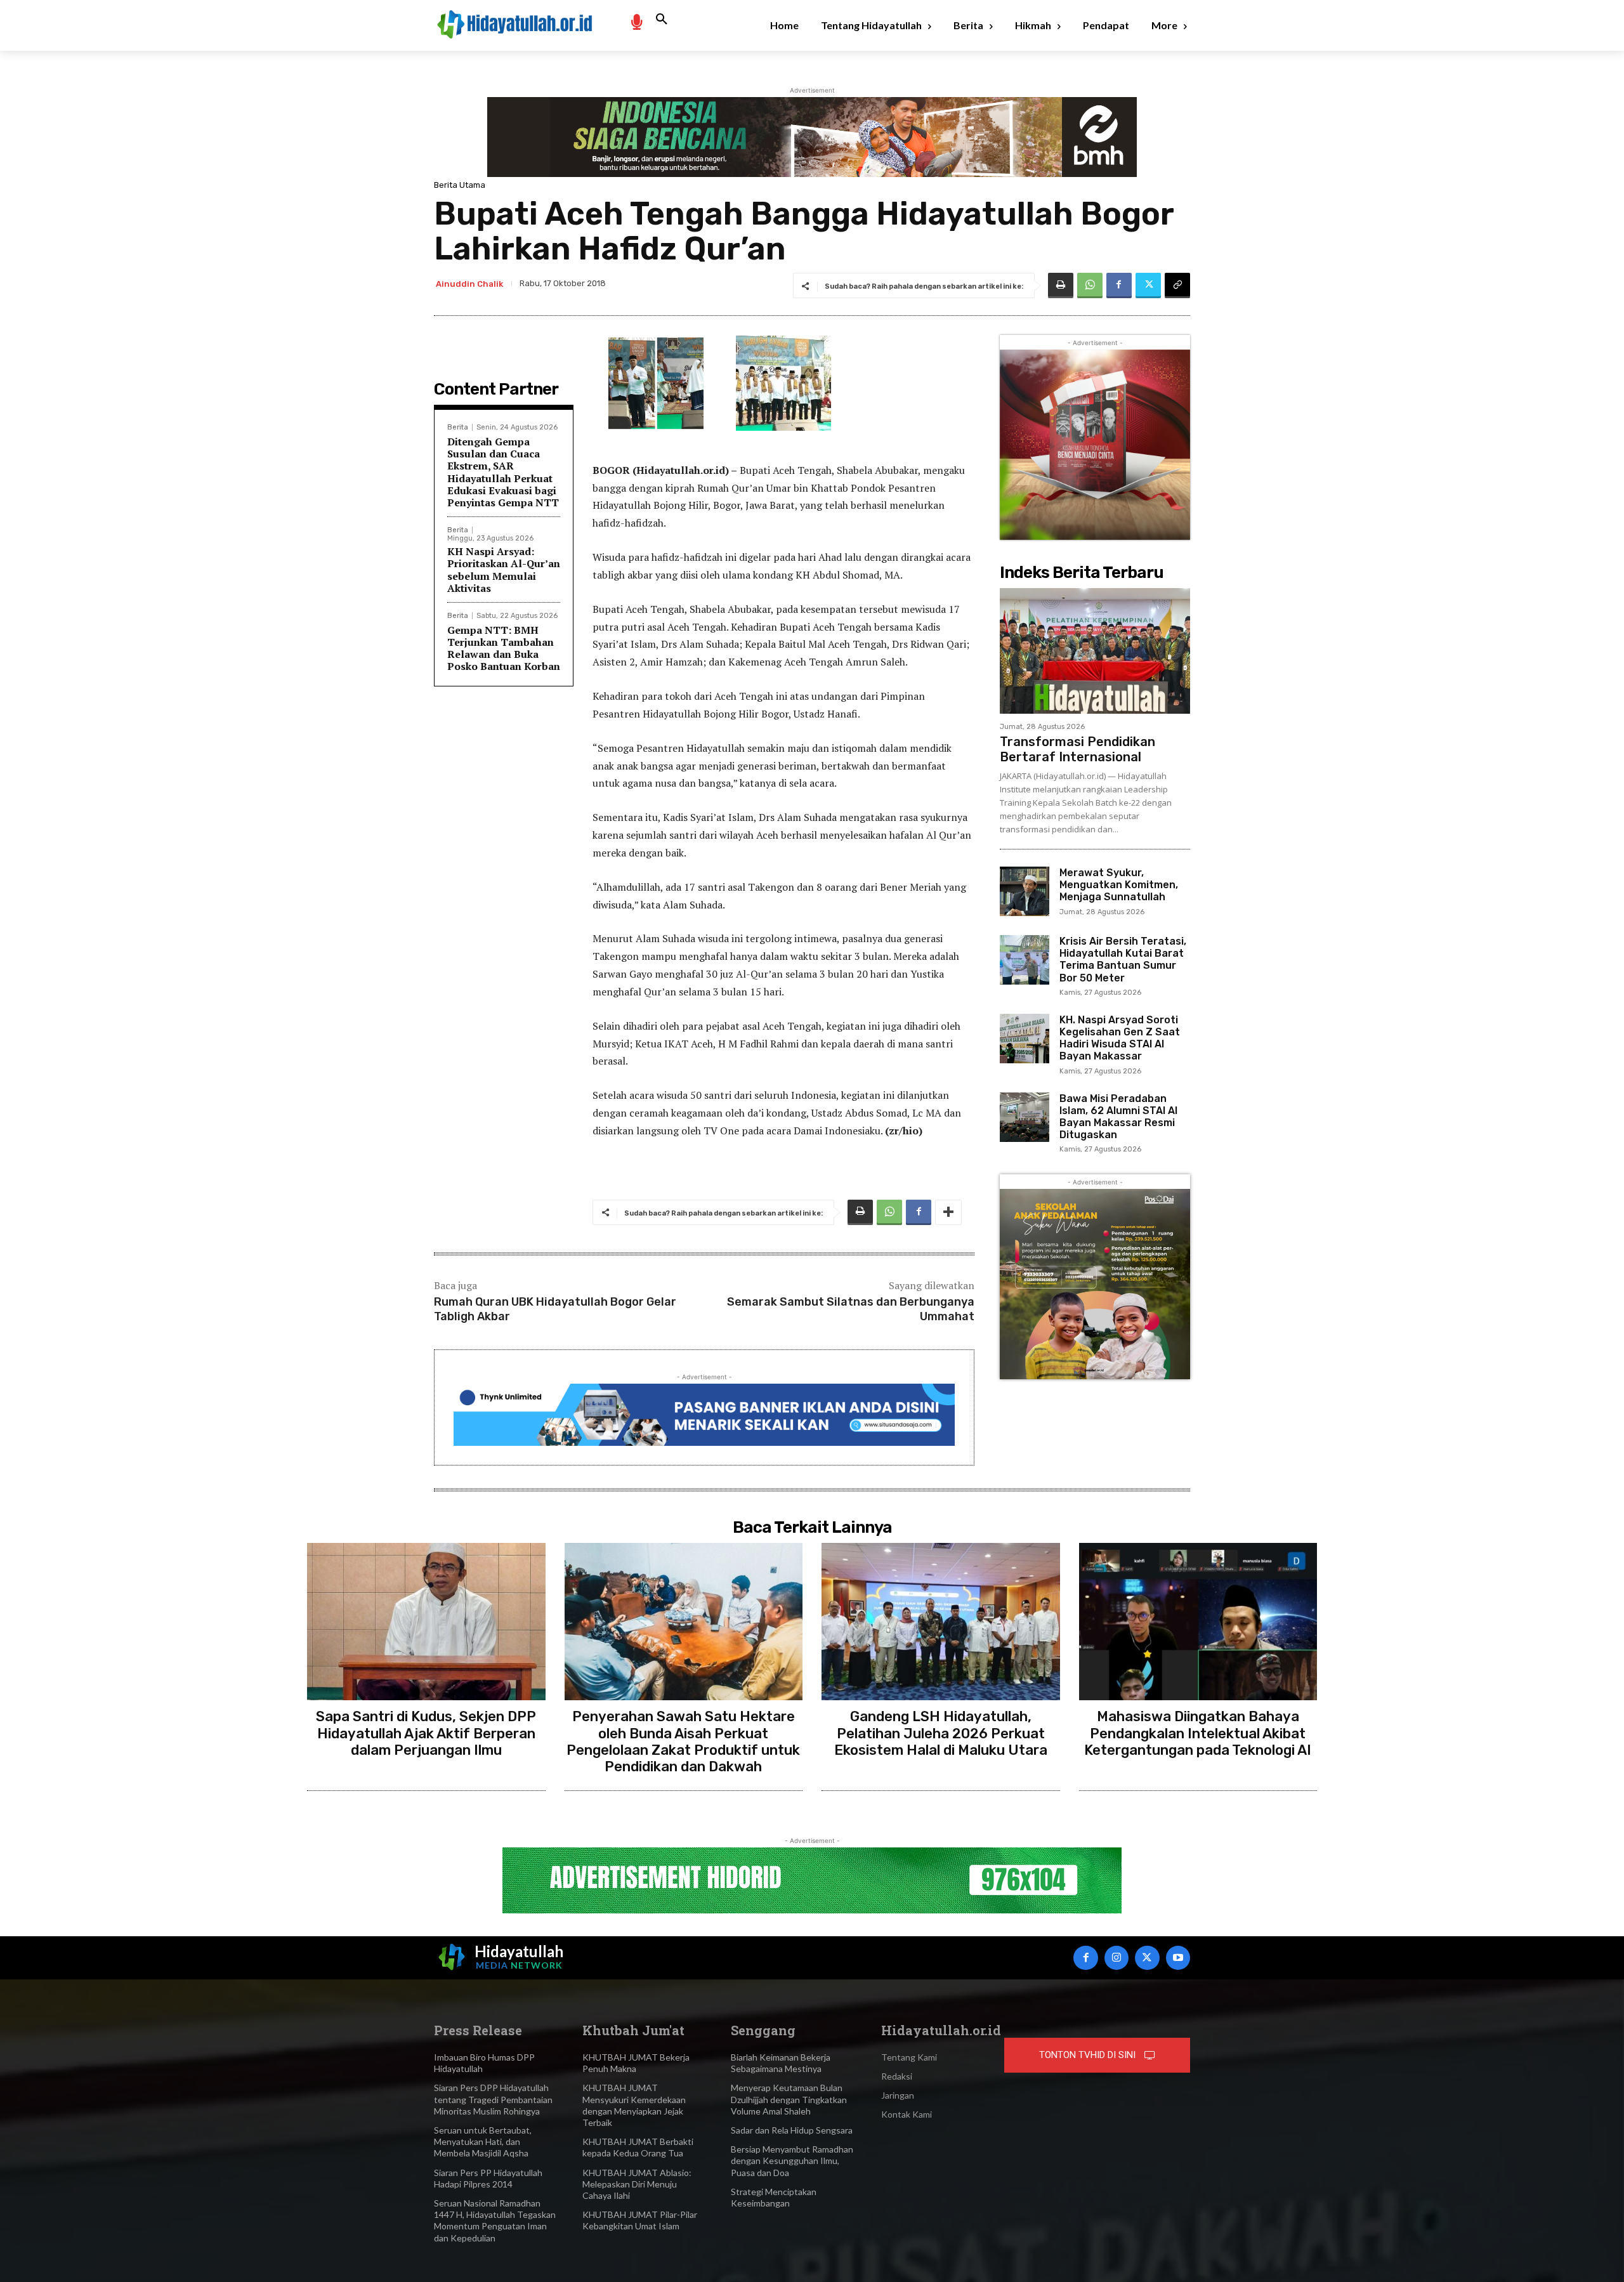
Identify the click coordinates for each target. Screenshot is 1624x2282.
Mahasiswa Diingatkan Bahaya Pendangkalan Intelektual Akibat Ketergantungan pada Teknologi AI (1198, 1733)
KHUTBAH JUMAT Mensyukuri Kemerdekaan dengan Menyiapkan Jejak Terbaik (634, 2105)
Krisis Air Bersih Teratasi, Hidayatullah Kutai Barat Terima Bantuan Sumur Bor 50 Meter (1123, 960)
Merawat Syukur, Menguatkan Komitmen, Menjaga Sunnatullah (1119, 885)
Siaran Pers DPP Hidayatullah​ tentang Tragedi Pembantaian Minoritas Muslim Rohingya (493, 2099)
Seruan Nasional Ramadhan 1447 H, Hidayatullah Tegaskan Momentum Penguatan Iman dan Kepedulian (495, 2220)
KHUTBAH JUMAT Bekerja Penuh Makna (636, 2063)
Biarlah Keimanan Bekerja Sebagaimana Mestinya (781, 2063)
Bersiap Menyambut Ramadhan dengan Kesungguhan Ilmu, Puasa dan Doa (792, 2161)
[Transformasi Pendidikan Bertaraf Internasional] (1095, 651)
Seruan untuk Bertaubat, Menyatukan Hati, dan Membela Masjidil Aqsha (483, 2141)
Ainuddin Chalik (469, 284)
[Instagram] (1116, 1958)
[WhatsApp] (1090, 285)
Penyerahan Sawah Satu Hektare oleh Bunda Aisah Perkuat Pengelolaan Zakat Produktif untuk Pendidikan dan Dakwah (683, 1741)
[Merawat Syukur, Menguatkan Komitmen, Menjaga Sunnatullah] (1025, 891)
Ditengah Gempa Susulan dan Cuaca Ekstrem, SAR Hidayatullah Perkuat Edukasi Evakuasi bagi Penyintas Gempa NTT (503, 472)
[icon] (636, 21)
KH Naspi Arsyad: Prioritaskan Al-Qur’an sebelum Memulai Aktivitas (504, 570)
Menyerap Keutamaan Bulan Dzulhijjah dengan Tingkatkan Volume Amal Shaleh (789, 2099)
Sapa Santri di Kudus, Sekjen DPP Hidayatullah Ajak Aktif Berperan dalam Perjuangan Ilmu (426, 1733)
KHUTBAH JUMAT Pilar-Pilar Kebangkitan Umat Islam (640, 2220)
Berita (458, 427)
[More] (948, 1212)
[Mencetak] (1061, 285)
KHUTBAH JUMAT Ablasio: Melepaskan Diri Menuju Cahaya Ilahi (637, 2184)
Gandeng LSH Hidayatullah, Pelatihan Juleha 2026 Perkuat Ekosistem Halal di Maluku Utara (941, 1733)
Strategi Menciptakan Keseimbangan (774, 2197)
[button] (662, 20)
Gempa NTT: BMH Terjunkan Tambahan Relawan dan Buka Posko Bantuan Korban (504, 648)
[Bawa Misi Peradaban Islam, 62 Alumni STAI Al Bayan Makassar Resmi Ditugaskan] (1025, 1117)
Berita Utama (460, 185)
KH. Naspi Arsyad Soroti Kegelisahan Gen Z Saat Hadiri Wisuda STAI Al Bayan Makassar (1120, 1038)
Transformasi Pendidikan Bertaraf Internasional (1077, 749)
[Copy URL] (1177, 285)
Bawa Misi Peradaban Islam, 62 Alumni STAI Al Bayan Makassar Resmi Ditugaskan (1118, 1117)
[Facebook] (1119, 285)
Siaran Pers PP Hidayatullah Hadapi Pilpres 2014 (488, 2178)
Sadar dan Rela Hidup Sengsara (792, 2130)
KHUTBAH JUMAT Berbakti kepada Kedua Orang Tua (638, 2147)
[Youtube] (1178, 1958)
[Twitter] (1148, 285)
